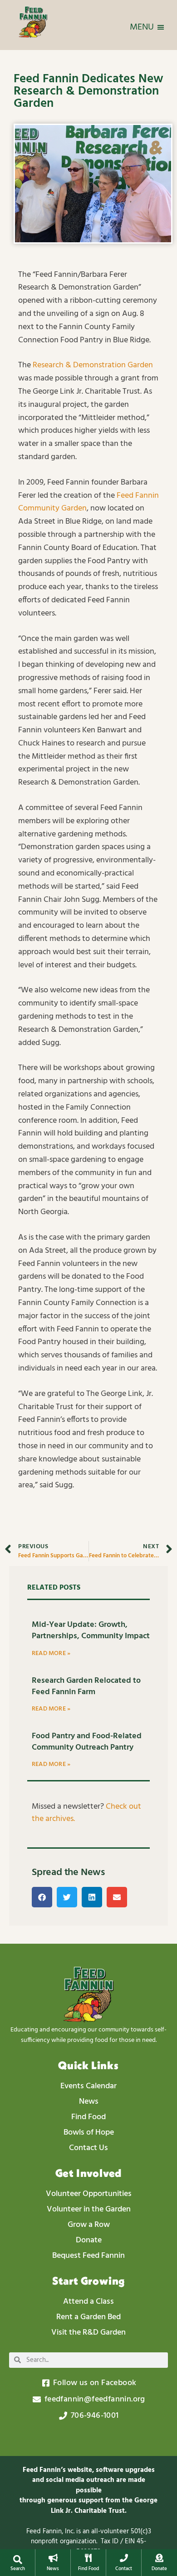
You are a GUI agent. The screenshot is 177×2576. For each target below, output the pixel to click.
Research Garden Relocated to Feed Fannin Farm (86, 1686)
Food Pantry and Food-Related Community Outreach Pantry (87, 1742)
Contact (124, 2569)
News (53, 2569)
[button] (17, 2560)
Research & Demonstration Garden (93, 365)
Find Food (88, 2569)
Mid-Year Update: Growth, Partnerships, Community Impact (91, 1631)
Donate (159, 2569)
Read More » (51, 1653)
